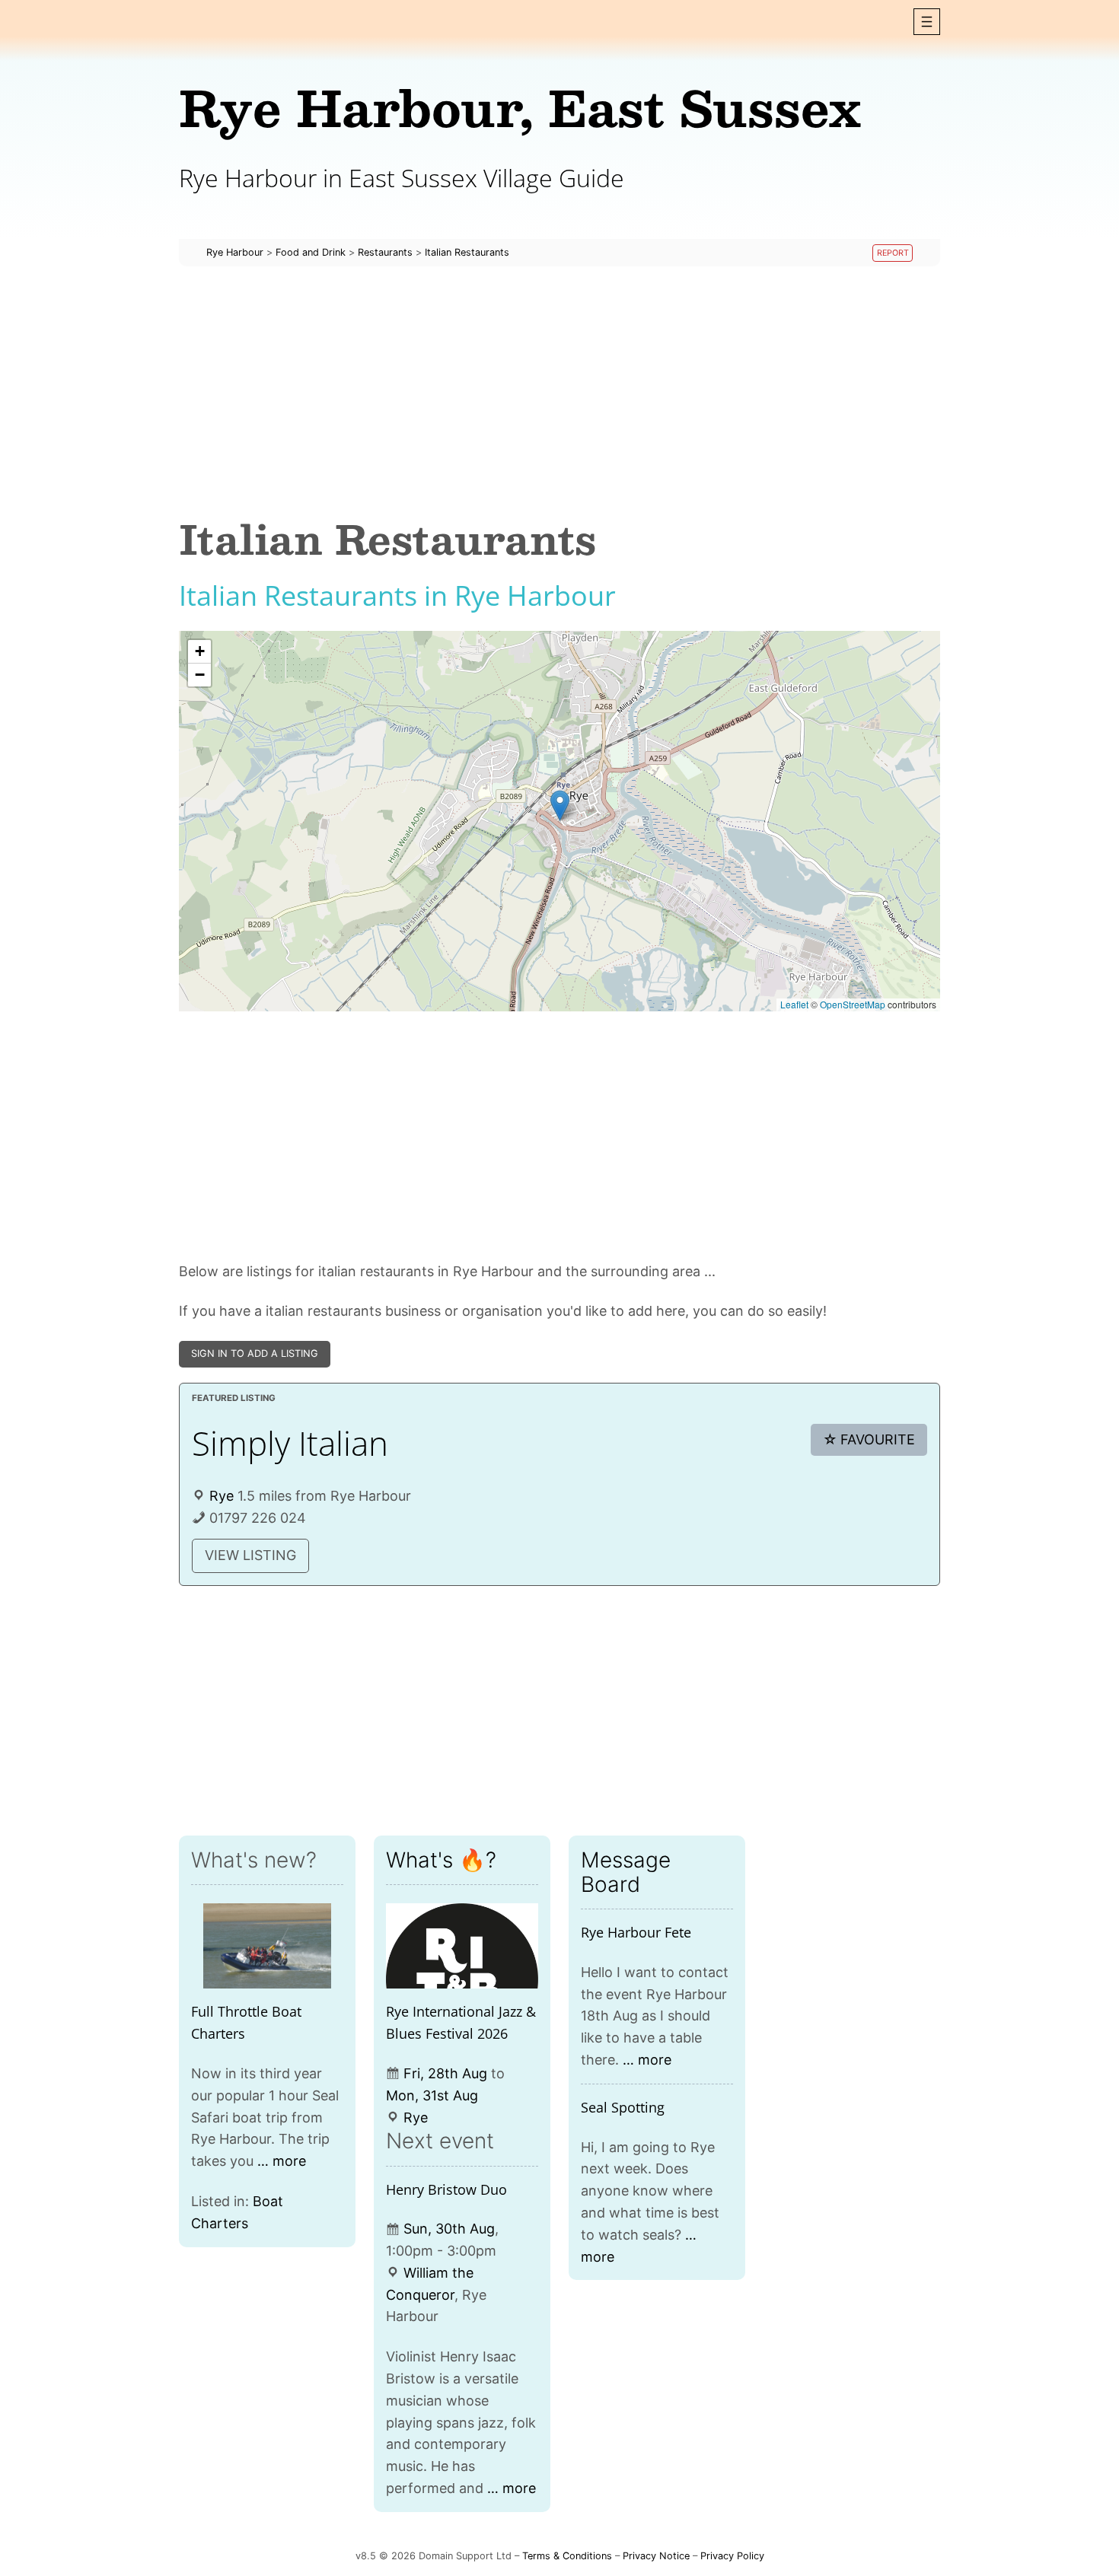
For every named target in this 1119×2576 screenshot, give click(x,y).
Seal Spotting (623, 2107)
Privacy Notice (656, 2556)
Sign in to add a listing (255, 1353)
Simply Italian (290, 1443)
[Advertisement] (559, 391)
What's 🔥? (441, 1860)
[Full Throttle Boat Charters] (267, 1946)
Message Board (626, 1872)
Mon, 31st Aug (432, 2095)
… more (282, 2161)
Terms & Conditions (567, 2556)
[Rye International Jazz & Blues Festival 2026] (462, 1946)
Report (893, 253)
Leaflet (794, 1004)
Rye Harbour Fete (636, 1932)
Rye (222, 1496)
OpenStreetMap (853, 1004)
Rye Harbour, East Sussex (520, 107)
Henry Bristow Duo (446, 2189)
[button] (927, 22)
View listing (250, 1555)
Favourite (869, 1439)
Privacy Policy (732, 2556)
